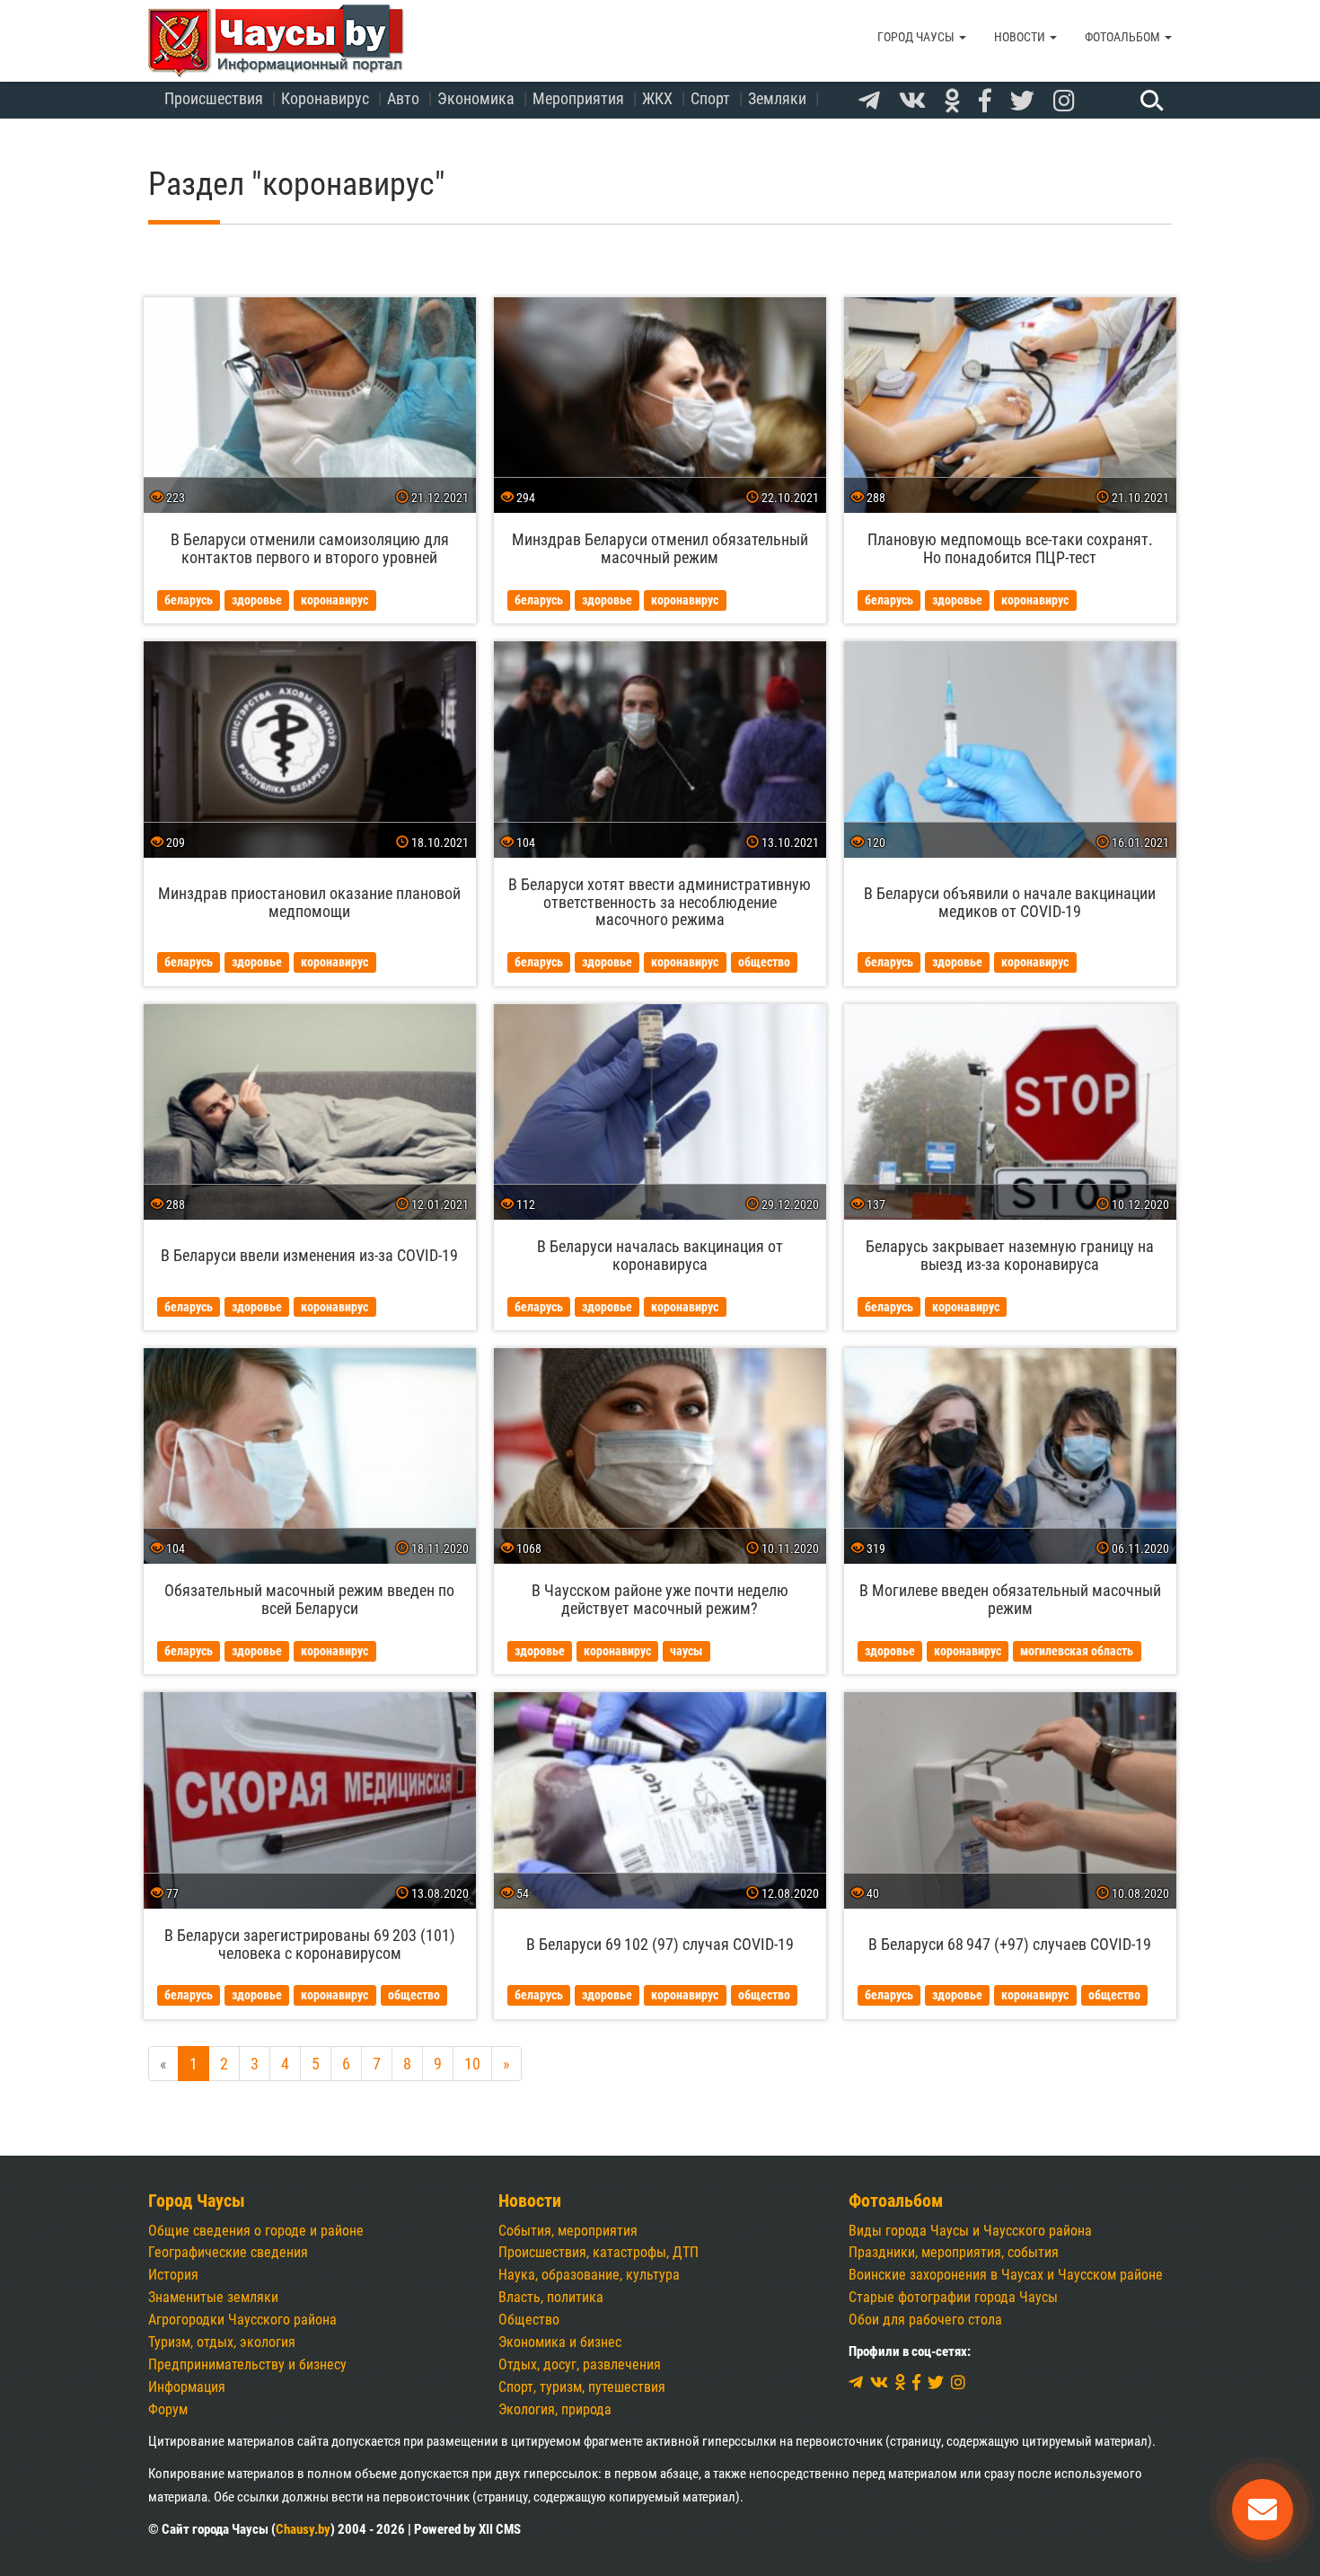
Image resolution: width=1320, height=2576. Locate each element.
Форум (168, 2409)
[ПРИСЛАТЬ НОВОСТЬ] (1263, 2510)
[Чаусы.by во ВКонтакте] (912, 101)
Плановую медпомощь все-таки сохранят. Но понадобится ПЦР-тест (1010, 548)
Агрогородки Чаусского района (242, 2320)
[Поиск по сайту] (1149, 100)
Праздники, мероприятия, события (954, 2252)
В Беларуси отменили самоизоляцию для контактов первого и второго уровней (310, 548)
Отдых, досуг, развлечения (580, 2364)
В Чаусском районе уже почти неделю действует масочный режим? (660, 1599)
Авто (403, 98)
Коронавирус (325, 98)
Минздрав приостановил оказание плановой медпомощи (309, 902)
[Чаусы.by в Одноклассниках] (952, 101)
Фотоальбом (1124, 37)
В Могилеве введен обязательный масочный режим (1010, 1599)
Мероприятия (578, 98)
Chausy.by (303, 2529)
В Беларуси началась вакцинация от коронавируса (660, 1255)
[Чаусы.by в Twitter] (1022, 101)
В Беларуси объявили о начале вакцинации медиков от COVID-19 (1010, 902)
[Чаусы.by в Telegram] (869, 101)
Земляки (777, 98)
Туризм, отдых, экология (222, 2342)
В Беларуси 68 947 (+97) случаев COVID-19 (1010, 1944)
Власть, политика (551, 2297)
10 (472, 2064)
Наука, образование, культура (589, 2275)
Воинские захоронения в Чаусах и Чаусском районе (1006, 2275)
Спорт (710, 98)
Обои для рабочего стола (925, 2320)
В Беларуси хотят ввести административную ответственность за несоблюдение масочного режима (660, 902)
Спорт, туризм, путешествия (582, 2387)
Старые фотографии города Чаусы (953, 2297)
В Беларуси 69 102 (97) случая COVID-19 (660, 1944)
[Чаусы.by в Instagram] (1064, 101)
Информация (187, 2387)
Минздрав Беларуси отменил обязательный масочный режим (660, 548)
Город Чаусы (917, 37)
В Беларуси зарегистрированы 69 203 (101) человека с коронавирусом (310, 1944)
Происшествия (214, 98)
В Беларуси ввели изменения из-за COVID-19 (309, 1255)
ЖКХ (657, 98)
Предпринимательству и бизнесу (247, 2364)
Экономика (476, 98)
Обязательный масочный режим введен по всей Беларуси (309, 1599)
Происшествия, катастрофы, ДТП (598, 2252)
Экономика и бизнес (560, 2342)
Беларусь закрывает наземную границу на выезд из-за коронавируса (1010, 1255)
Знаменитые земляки (213, 2297)
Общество (529, 2320)
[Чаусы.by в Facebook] (985, 101)
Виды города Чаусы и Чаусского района (970, 2231)
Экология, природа (555, 2409)
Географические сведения (228, 2252)
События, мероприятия (568, 2231)
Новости (1021, 37)
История (173, 2275)
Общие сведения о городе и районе (256, 2231)
